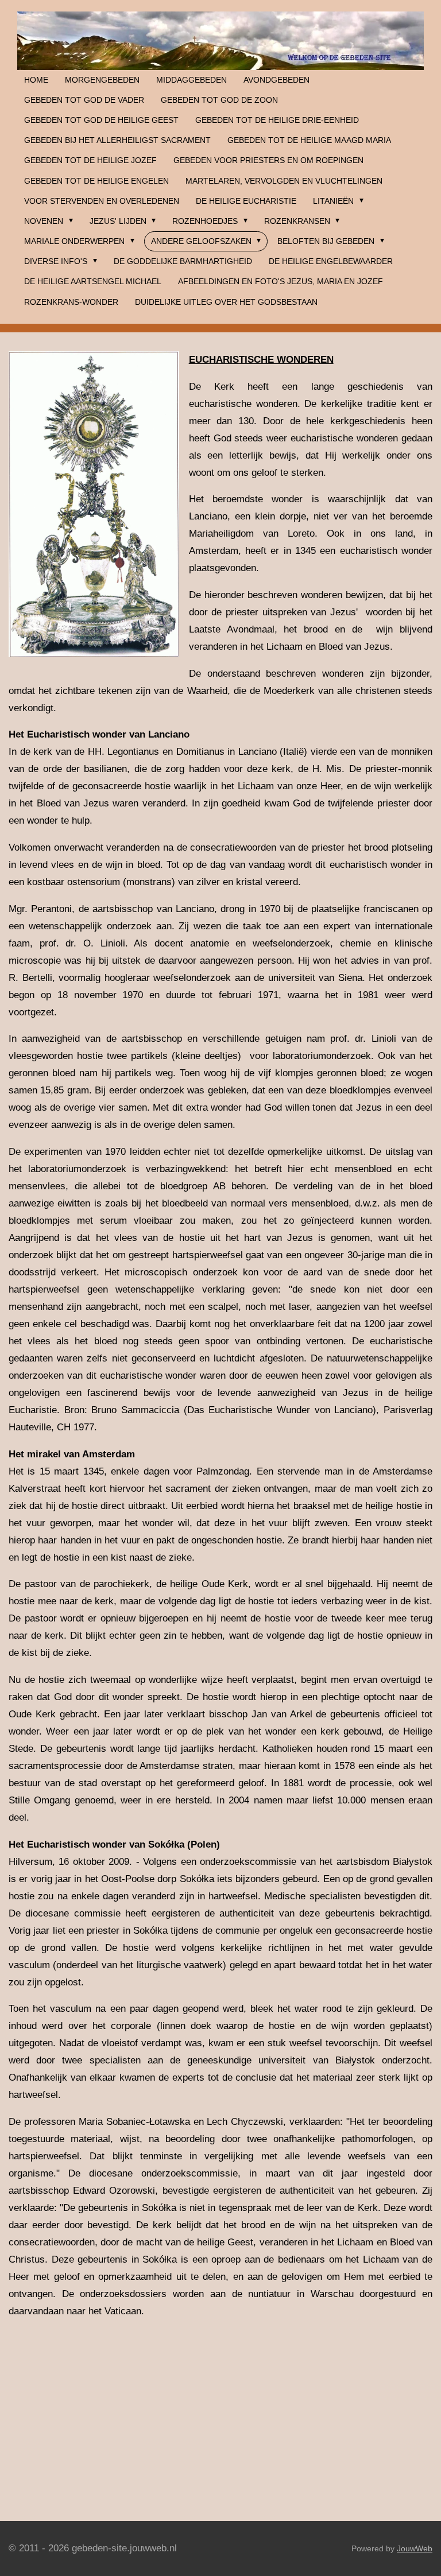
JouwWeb (415, 2548)
